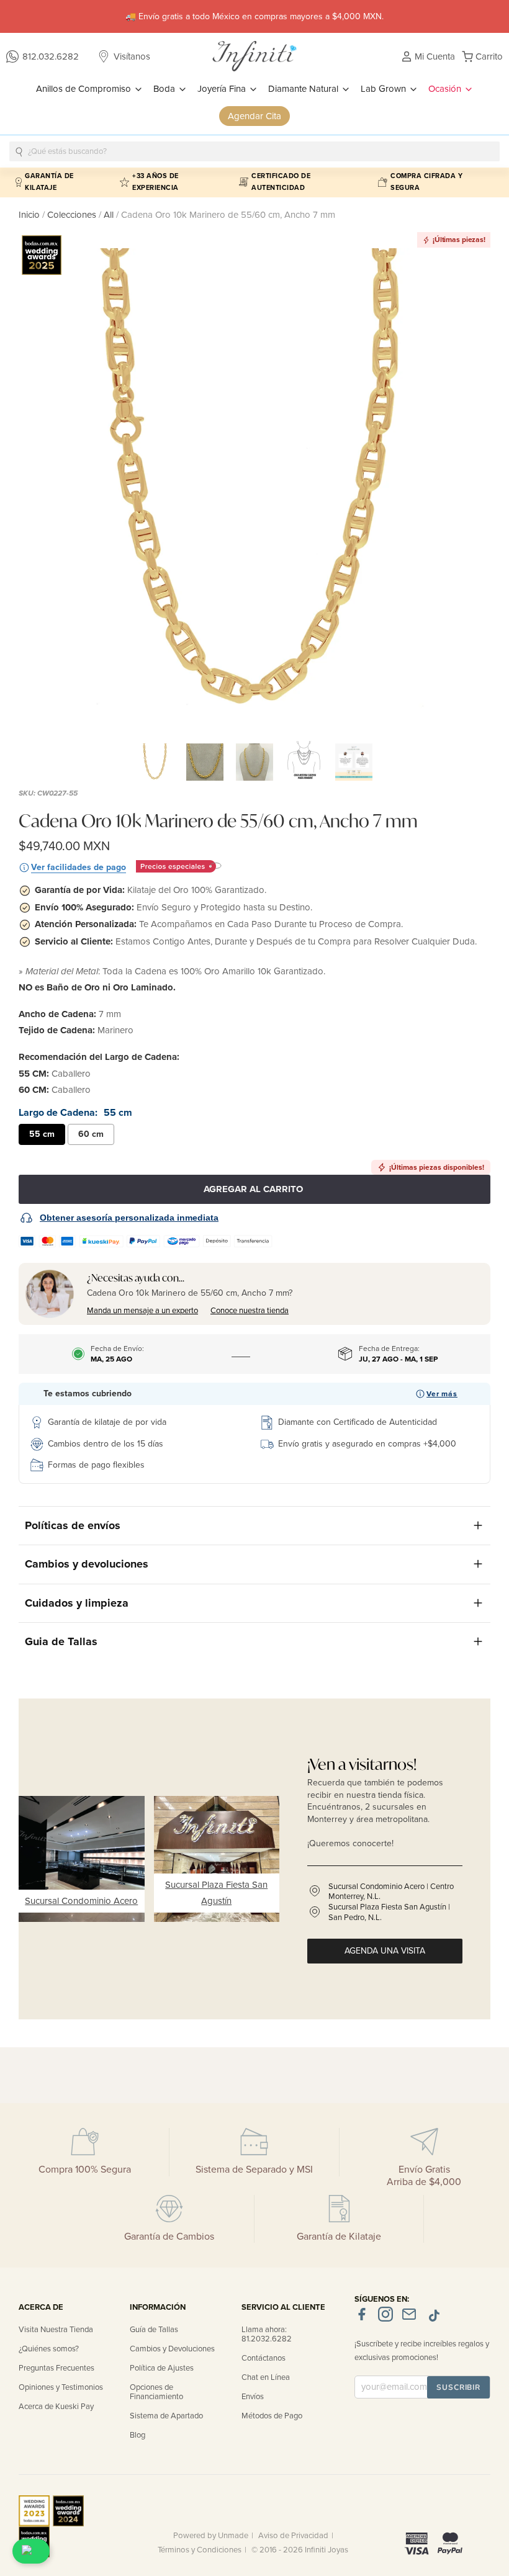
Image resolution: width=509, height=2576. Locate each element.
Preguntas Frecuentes (56, 2368)
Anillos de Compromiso (85, 89)
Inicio (30, 215)
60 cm (91, 1134)
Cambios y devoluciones (87, 1564)
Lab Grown (385, 89)
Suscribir (458, 2387)
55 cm (42, 1134)
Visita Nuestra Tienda (56, 2330)
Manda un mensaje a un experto (142, 1311)
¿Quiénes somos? (49, 2349)
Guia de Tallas (61, 1641)
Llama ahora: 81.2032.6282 (267, 2334)
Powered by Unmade (211, 2536)
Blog (137, 2435)
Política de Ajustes (162, 2368)
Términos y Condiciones (200, 2550)
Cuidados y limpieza (77, 1603)
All (109, 215)
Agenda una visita (385, 1951)
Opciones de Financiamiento (156, 2392)
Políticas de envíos (73, 1525)
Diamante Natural (304, 89)
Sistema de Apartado (166, 2416)
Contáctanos (264, 2358)
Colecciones (73, 215)
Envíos (253, 2397)
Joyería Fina (223, 89)
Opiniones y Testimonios (61, 2387)
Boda (165, 89)
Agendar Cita (254, 116)
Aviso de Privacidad (293, 2536)
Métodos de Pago (272, 2416)
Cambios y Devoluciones (172, 2349)
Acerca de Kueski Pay (56, 2407)
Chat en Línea (266, 2377)
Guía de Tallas (154, 2330)
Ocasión (446, 89)
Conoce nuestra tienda (250, 1311)
